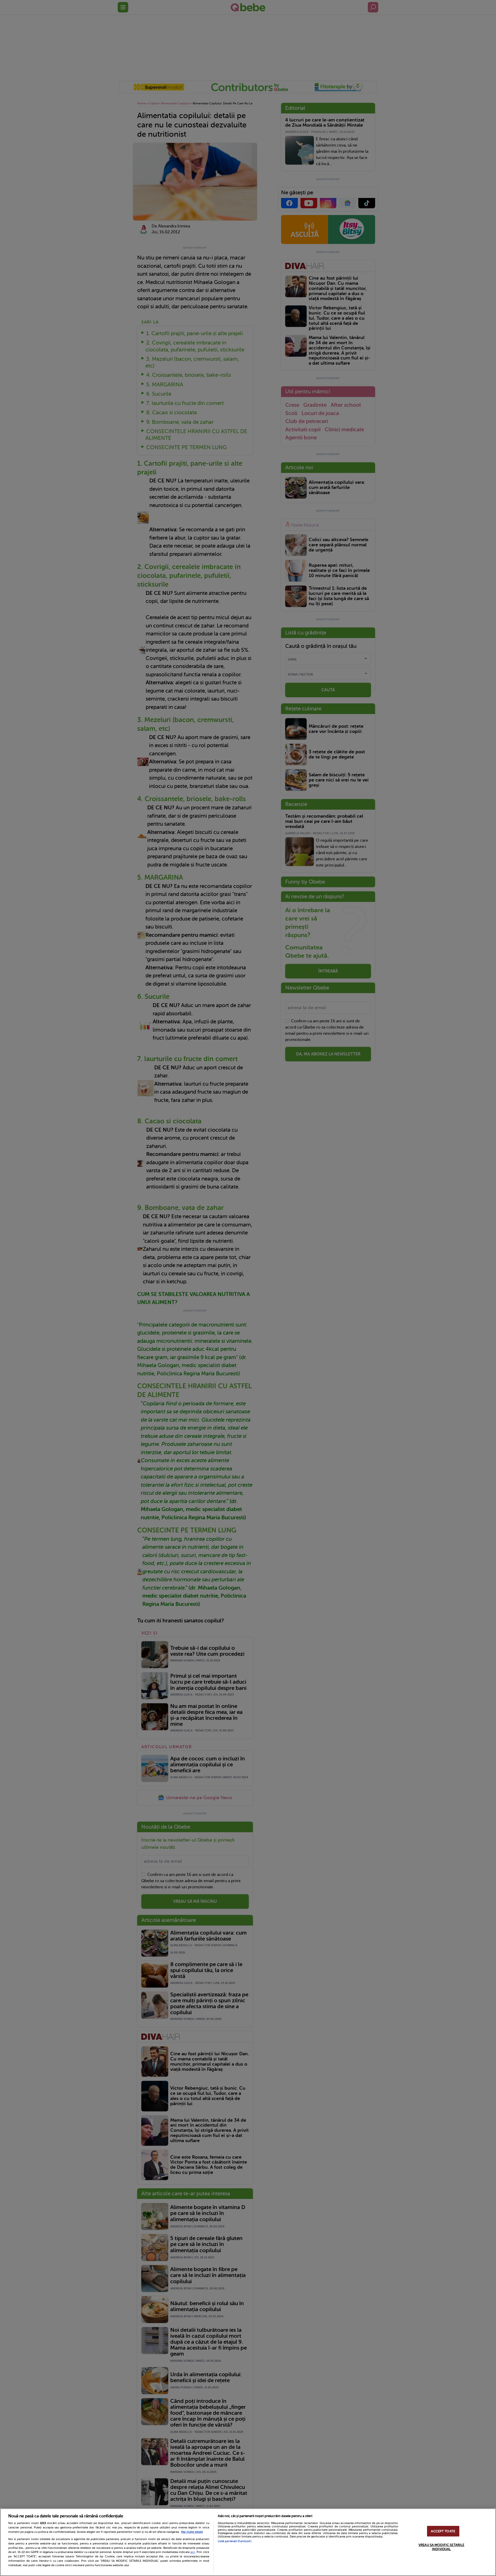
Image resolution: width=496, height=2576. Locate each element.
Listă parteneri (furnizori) (235, 2541)
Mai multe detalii (192, 2532)
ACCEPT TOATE (443, 2531)
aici (193, 2552)
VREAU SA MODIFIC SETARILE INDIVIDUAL (441, 2547)
